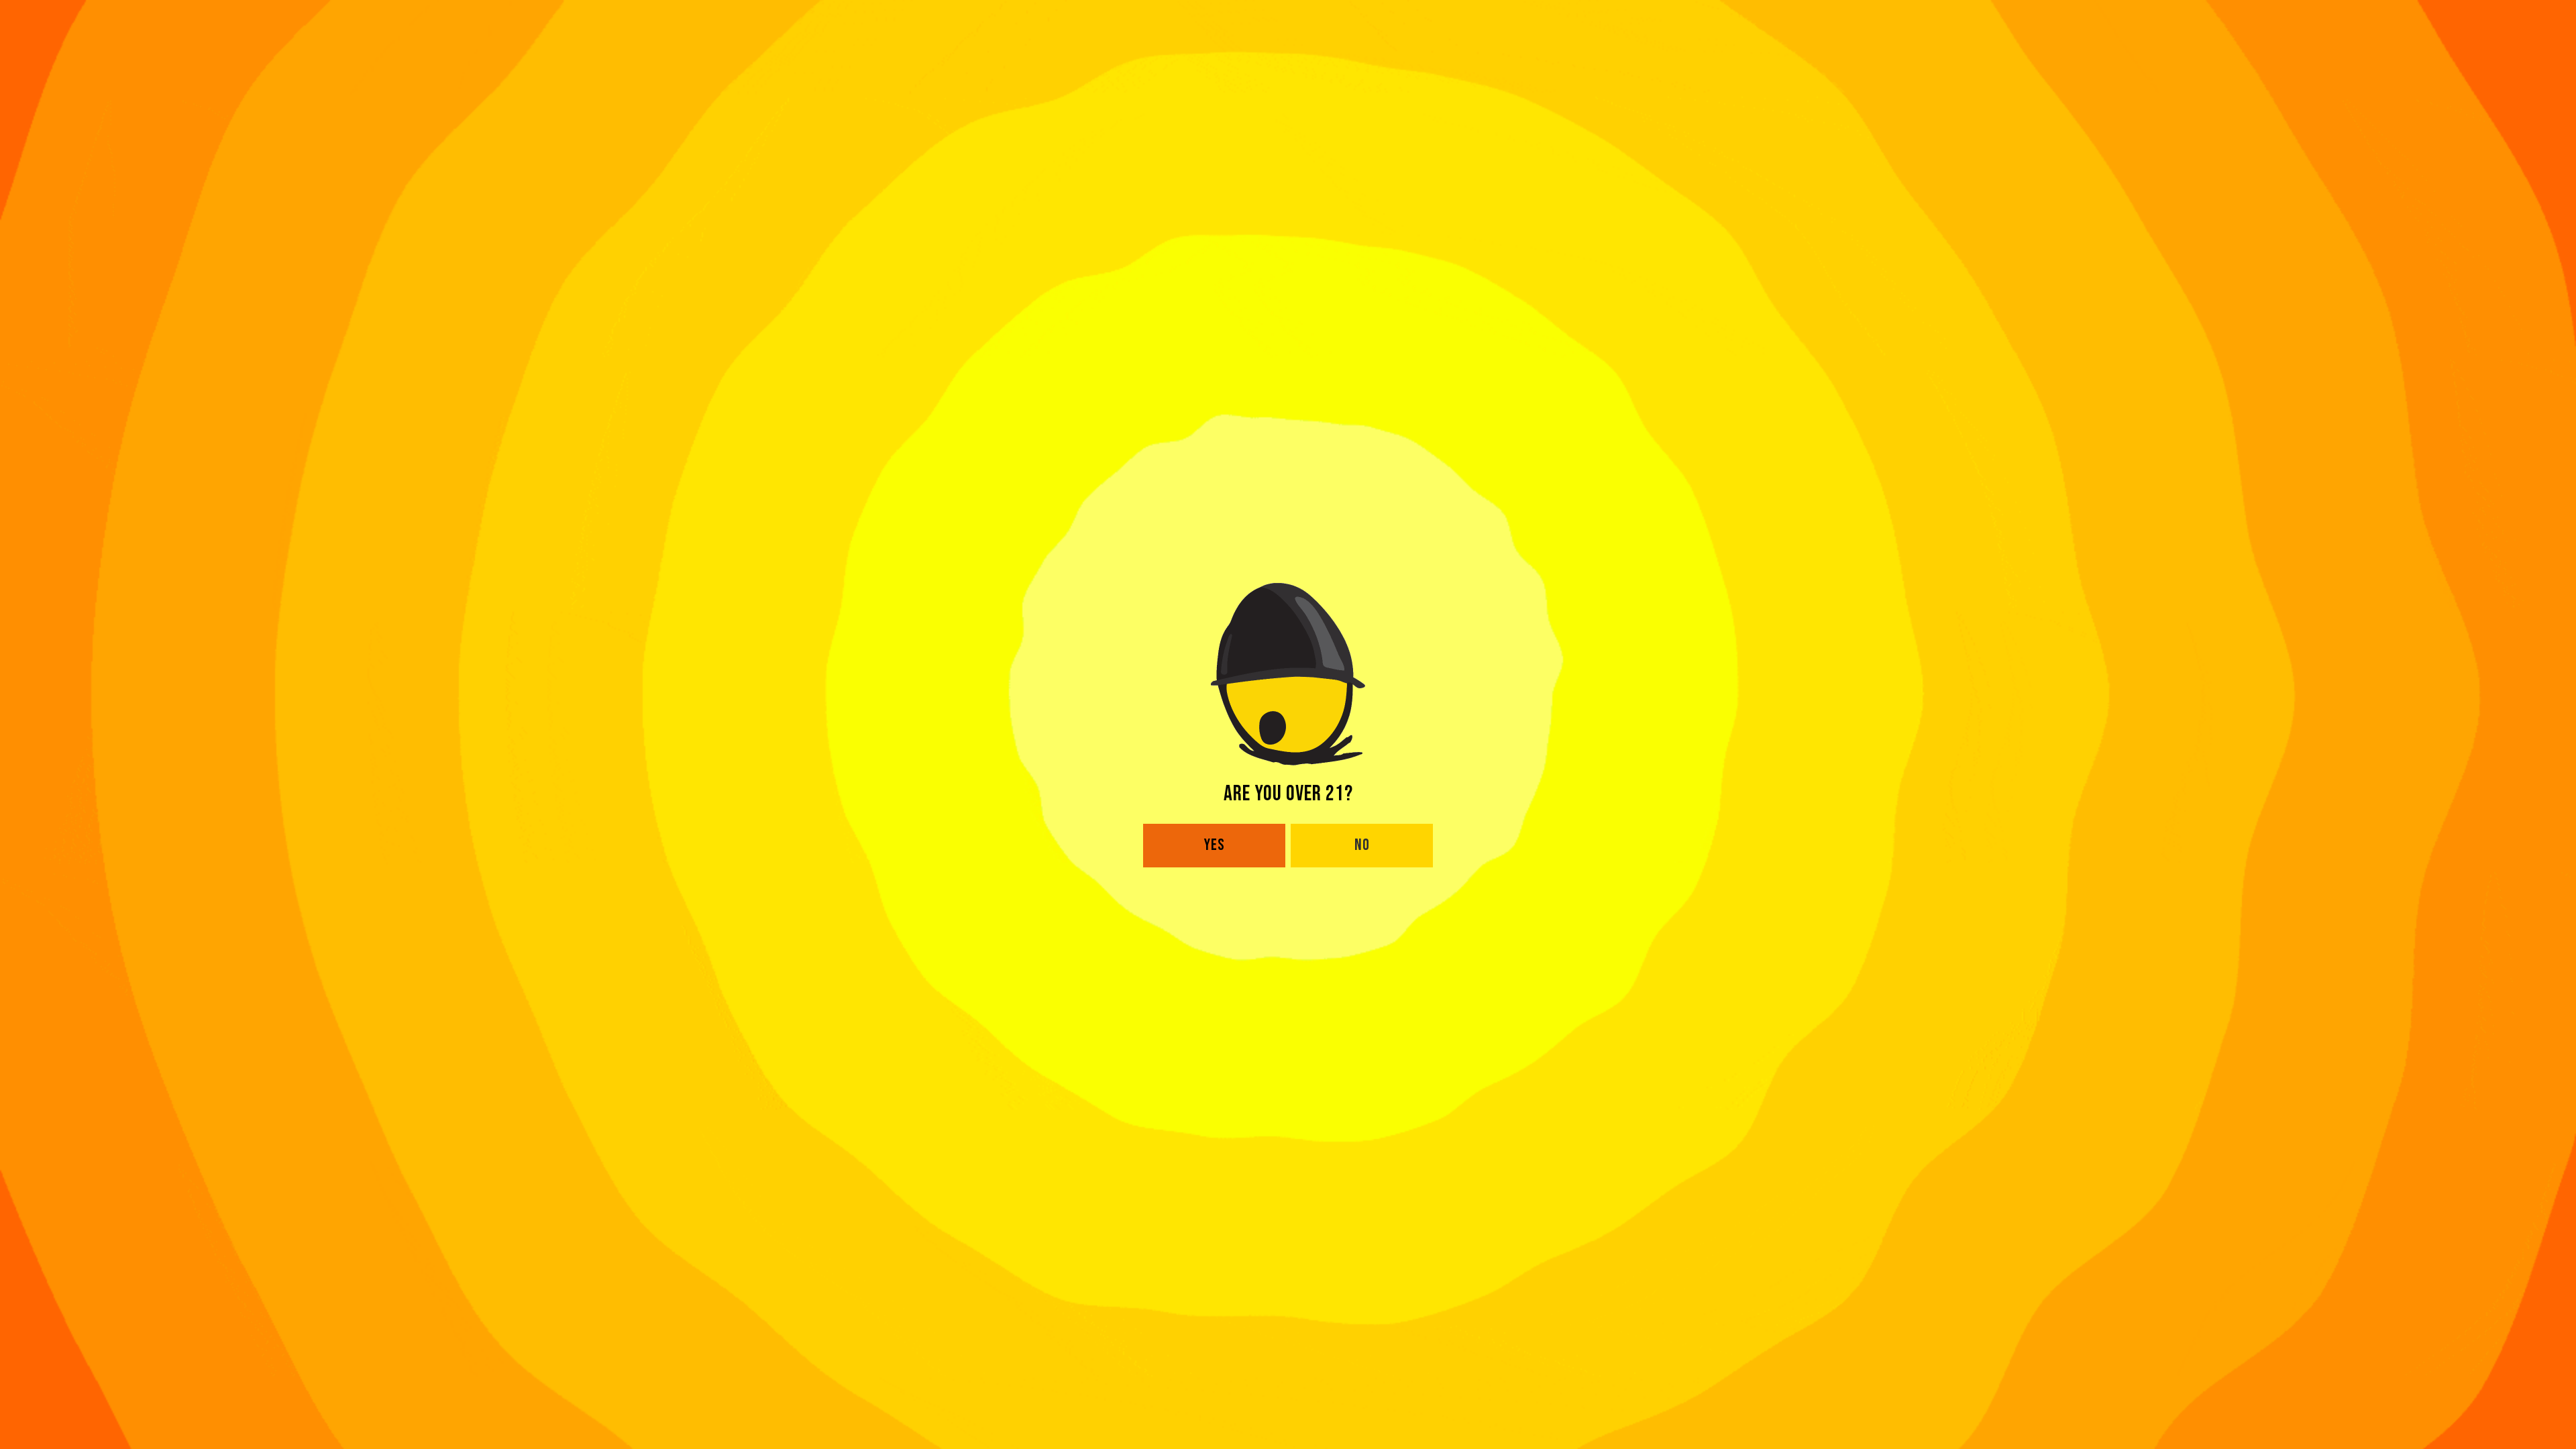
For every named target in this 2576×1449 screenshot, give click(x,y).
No (1362, 845)
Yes (1215, 845)
